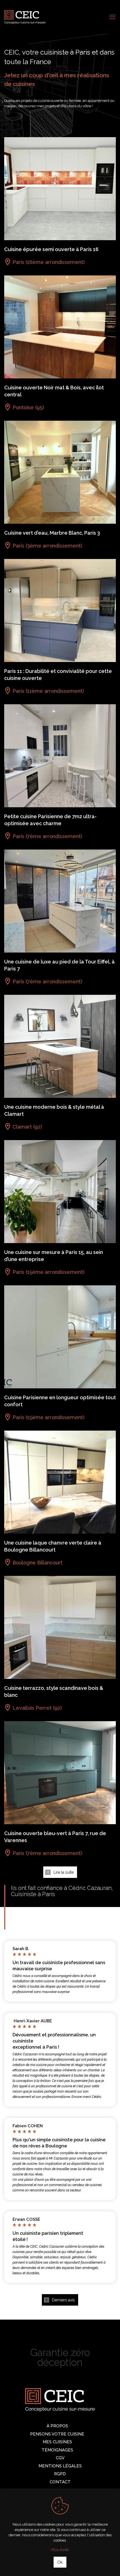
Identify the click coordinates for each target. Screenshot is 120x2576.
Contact (60, 2482)
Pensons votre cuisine (57, 2434)
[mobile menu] (112, 17)
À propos (57, 2426)
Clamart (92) (27, 1127)
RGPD (60, 2474)
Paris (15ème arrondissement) (48, 1272)
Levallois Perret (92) (37, 1708)
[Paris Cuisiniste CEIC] (25, 17)
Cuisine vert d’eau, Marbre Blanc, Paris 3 (52, 533)
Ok (60, 2562)
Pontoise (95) (28, 407)
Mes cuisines (57, 2442)
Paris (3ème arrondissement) (47, 546)
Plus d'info (60, 2550)
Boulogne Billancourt (38, 1563)
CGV (60, 2458)
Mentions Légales (60, 2466)
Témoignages (57, 2450)
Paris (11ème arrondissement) (48, 691)
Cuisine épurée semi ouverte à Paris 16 (51, 249)
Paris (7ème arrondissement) (47, 836)
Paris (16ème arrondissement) (49, 262)
